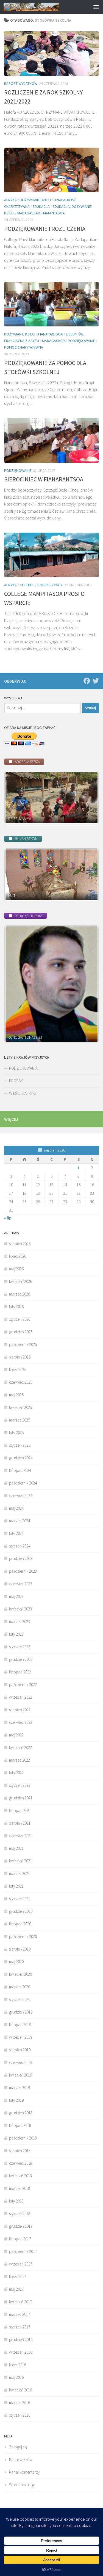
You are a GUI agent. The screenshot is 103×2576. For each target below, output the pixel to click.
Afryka (10, 200)
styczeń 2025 (20, 1445)
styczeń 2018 (20, 2214)
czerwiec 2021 (21, 1836)
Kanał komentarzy (24, 2472)
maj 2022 (16, 1735)
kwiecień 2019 (20, 2075)
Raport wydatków (21, 84)
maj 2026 (16, 1269)
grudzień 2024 (21, 1458)
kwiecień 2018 (20, 2176)
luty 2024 (16, 1533)
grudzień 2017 (21, 2226)
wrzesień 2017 (21, 2264)
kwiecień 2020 (20, 1974)
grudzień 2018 (21, 2113)
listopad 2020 (20, 1924)
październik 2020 (23, 1936)
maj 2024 (16, 1508)
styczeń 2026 (20, 1319)
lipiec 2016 (18, 2365)
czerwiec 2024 (21, 1496)
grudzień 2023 (21, 1559)
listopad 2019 (20, 2025)
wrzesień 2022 (21, 1697)
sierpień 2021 (20, 1823)
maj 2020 (16, 1962)
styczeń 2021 (20, 1899)
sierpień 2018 (20, 2151)
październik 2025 (23, 1344)
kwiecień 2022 (20, 1748)
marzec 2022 (20, 1760)
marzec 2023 (20, 1622)
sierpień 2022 (20, 1710)
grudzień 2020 (21, 1911)
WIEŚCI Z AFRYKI (22, 1093)
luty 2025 (16, 1433)
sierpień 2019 (20, 2050)
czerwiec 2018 (21, 2163)
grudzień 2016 (21, 2340)
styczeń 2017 (20, 2327)
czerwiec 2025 (21, 1382)
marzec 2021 (20, 1873)
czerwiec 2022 (21, 1722)
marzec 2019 (20, 2088)
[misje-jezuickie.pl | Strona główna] (41, 7)
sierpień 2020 (20, 1949)
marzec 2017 (20, 2314)
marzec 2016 (20, 2403)
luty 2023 (16, 1634)
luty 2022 (16, 1773)
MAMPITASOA (54, 213)
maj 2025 (16, 1395)
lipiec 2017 (18, 2277)
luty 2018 (16, 2201)
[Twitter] (96, 681)
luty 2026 (16, 1307)
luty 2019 (16, 2100)
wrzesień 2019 (21, 2037)
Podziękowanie (81, 341)
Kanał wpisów (21, 2459)
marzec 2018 (20, 2188)
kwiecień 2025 (20, 1407)
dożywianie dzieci (35, 200)
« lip (8, 1218)
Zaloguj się (18, 2447)
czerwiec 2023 (21, 1584)
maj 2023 (16, 1596)
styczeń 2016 (20, 2415)
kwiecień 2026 (20, 1281)
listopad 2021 (20, 1810)
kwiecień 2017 (20, 2302)
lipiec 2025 (18, 1370)
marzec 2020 (20, 1987)
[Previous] (16, 798)
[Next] (87, 798)
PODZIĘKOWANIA (23, 1068)
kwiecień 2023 (20, 1609)
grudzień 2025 (21, 1332)
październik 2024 (23, 1483)
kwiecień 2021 (20, 1861)
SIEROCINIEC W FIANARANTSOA (44, 479)
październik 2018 (23, 2138)
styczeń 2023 (20, 1647)
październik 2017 (23, 2251)
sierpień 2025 (20, 1357)
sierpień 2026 (20, 1244)
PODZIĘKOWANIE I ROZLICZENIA (45, 229)
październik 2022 (23, 1685)
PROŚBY (16, 1081)
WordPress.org (22, 2485)
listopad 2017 (20, 2239)
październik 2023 (23, 1571)
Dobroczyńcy (50, 585)
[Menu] (96, 7)
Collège (27, 585)
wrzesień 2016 (21, 2352)
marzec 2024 (20, 1521)
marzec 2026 (20, 1294)
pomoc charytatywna (24, 347)
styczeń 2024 (20, 1546)
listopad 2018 (20, 2125)
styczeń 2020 (20, 1999)
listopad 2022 (20, 1672)
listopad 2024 (20, 1470)
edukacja (41, 206)
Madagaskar (29, 213)
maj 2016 (16, 2377)
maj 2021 (16, 1848)
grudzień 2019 (21, 2012)
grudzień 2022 (21, 1659)
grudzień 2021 (21, 1798)
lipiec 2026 (18, 1256)
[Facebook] (87, 681)
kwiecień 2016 (20, 2390)
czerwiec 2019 (21, 2062)
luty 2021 (16, 1886)
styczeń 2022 (20, 1785)
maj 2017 (16, 2289)
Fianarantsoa (51, 334)
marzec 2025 (20, 1420)
